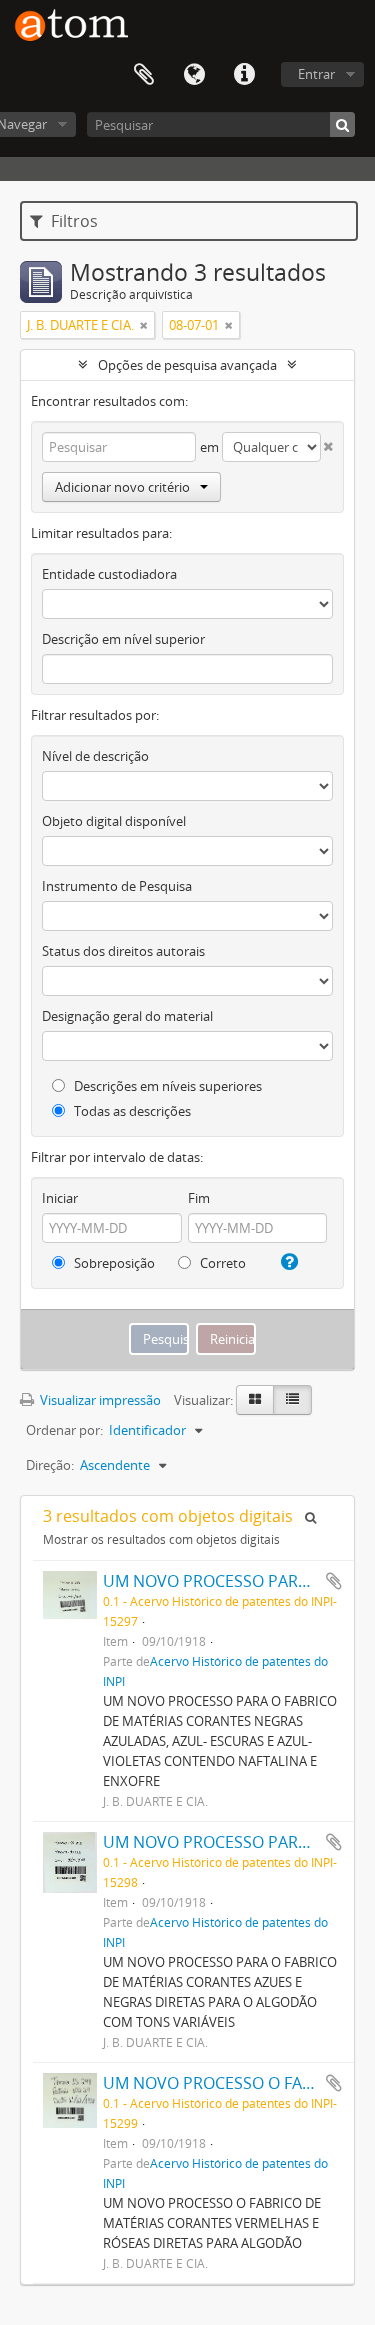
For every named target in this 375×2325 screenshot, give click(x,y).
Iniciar (60, 1198)
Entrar (316, 74)
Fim (199, 1198)
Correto (221, 1263)
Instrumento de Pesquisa (117, 886)
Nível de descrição (95, 756)
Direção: (50, 1465)
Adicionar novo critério (122, 487)
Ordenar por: (64, 1430)
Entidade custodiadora (109, 574)
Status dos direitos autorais (123, 951)
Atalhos (244, 75)
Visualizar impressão (99, 1400)
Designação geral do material (127, 1016)
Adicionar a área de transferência (334, 1581)
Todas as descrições (131, 1111)
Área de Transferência (144, 75)
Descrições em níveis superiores (166, 1086)
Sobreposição (113, 1263)
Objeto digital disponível (114, 821)
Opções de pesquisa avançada (187, 365)
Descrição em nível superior (123, 639)
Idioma (194, 75)
